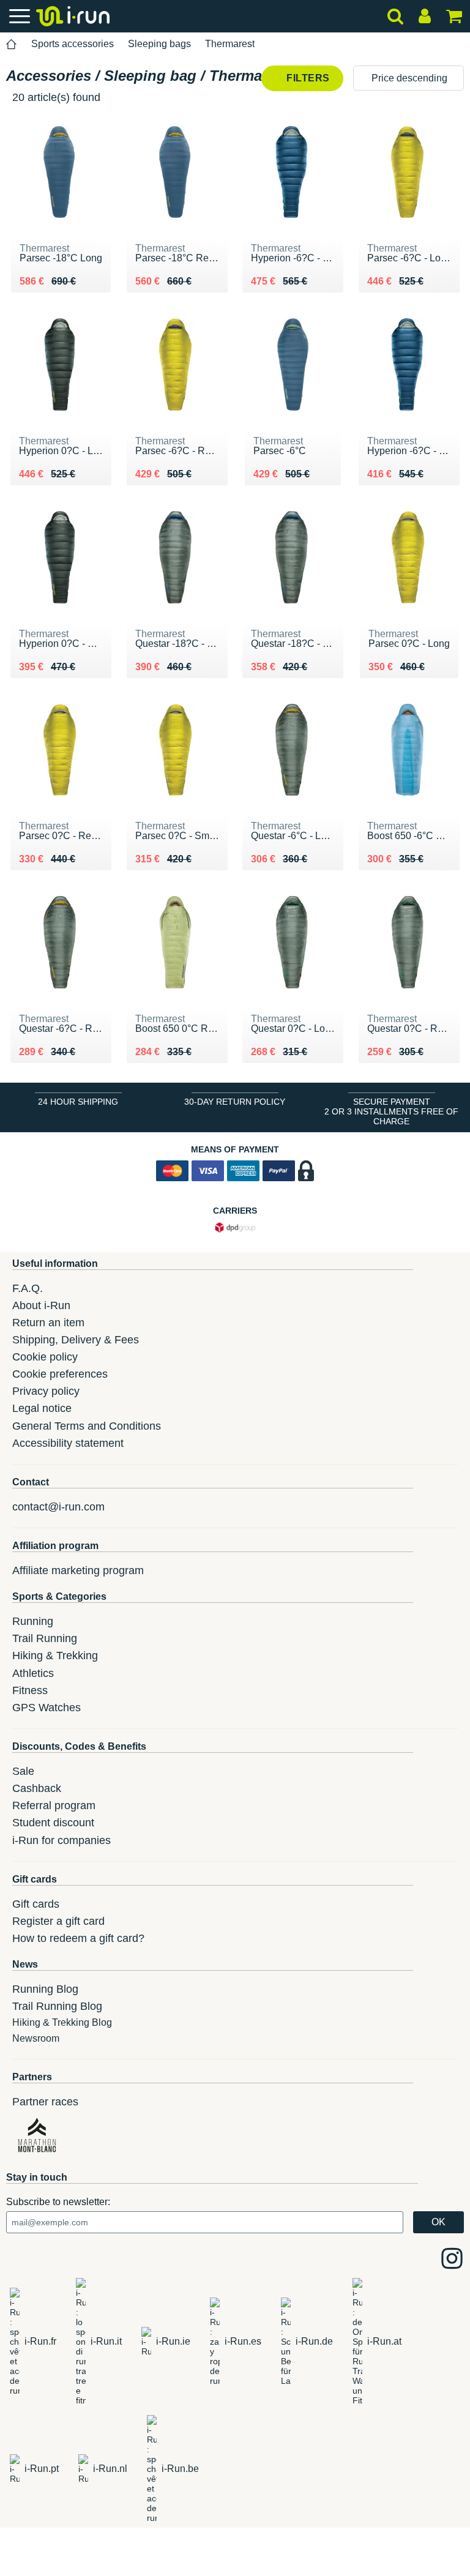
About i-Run (41, 1305)
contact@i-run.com (58, 1507)
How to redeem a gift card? (78, 1938)
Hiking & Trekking (55, 1656)
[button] (408, 78)
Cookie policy (45, 1357)
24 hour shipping (78, 1102)
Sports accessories (73, 44)
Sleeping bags (159, 44)
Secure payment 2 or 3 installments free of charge (391, 1111)
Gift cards (36, 1904)
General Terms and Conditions (87, 1426)
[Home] (12, 44)
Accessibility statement (68, 1443)
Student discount (53, 1823)
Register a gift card (58, 1921)
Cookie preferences (60, 1374)
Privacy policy (46, 1391)
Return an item (48, 1323)
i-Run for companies (62, 1840)
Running (33, 1621)
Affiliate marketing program (78, 1570)
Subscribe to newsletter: (58, 2202)
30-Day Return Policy (235, 1102)
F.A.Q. (28, 1288)
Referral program (54, 1805)
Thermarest (230, 44)
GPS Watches (47, 1708)
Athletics (33, 1673)
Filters (307, 78)
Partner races (45, 2102)
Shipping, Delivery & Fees (76, 1340)
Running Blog (45, 1989)
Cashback (37, 1788)
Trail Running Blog (57, 2006)
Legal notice (42, 1408)
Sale (23, 1771)
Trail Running (45, 1638)
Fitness (30, 1690)
